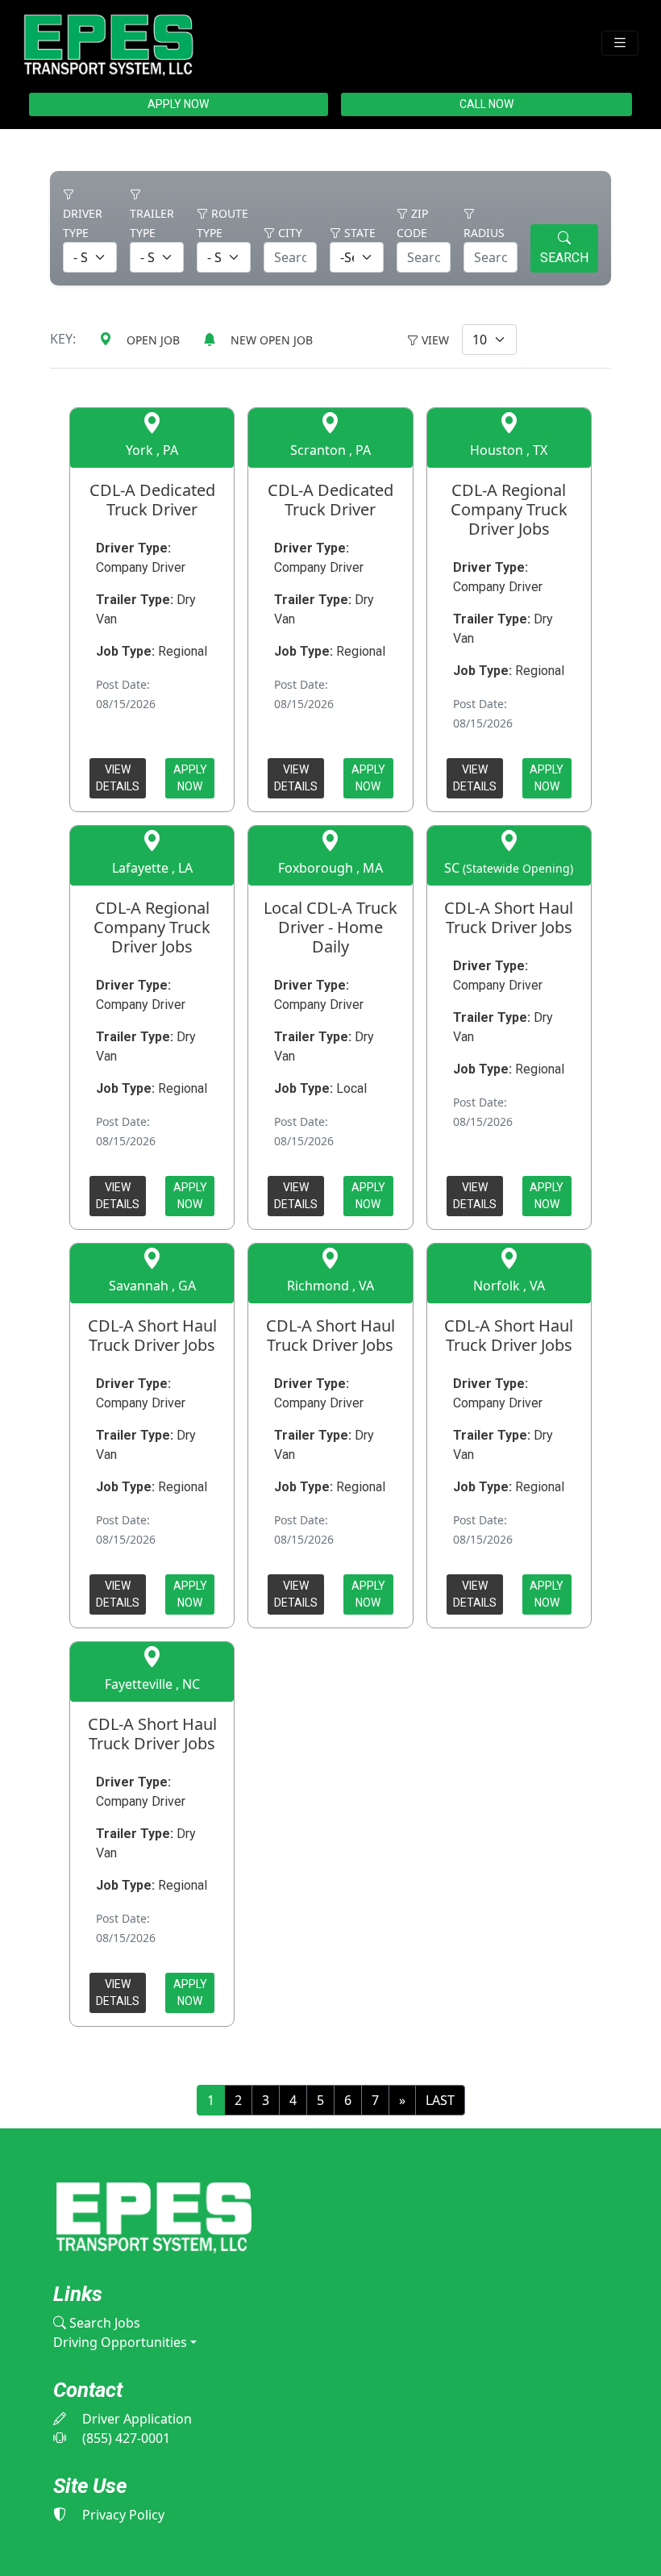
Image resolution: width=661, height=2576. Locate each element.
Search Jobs (103, 2323)
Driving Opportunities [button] (120, 2342)
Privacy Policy (122, 2515)
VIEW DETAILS (118, 778)
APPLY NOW (178, 104)
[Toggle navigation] (620, 43)
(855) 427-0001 (125, 2438)
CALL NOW (486, 104)
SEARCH (564, 258)
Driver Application (135, 2419)
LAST (440, 2100)
